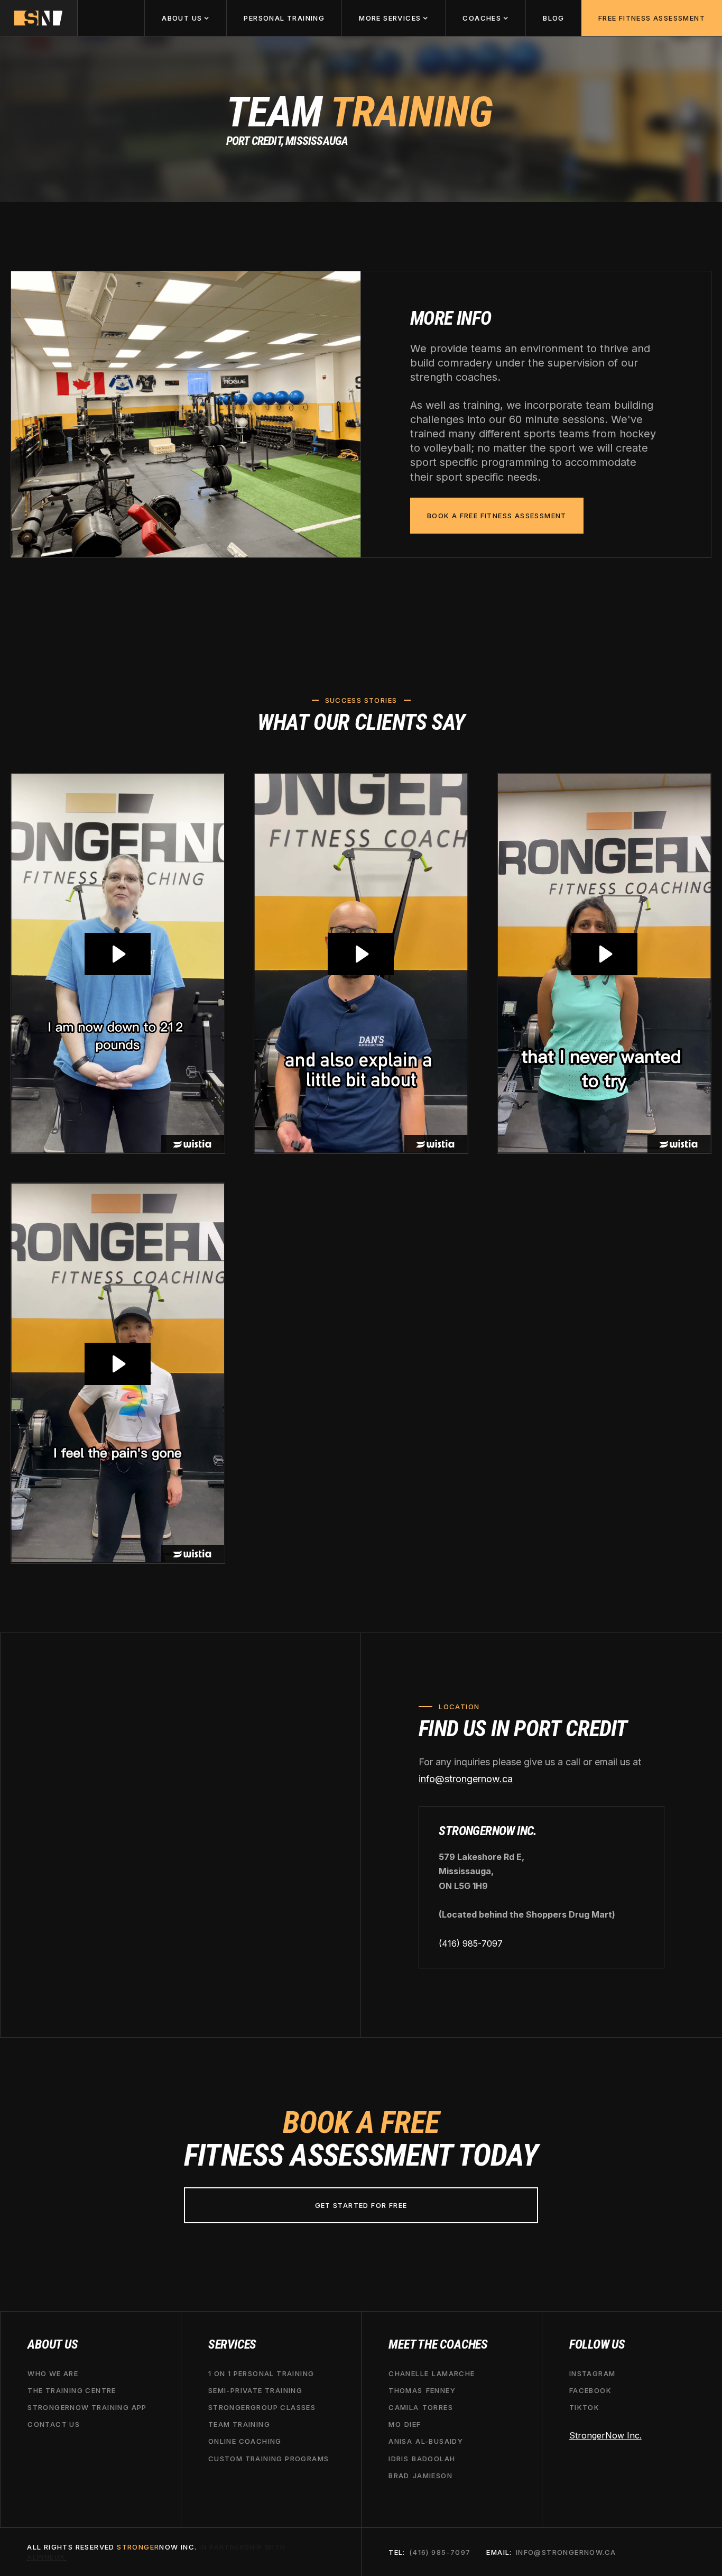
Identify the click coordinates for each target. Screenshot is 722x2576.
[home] (39, 18)
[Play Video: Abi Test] (604, 954)
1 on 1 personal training (261, 2373)
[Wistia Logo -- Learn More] (193, 1144)
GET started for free (361, 2205)
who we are (53, 2373)
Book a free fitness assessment (497, 516)
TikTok (584, 2407)
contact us (54, 2424)
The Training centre (72, 2390)
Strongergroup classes (262, 2407)
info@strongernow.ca (466, 1779)
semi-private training (255, 2390)
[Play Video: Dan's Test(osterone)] (361, 954)
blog (554, 18)
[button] (185, 18)
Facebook (590, 2390)
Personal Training (284, 18)
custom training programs (269, 2458)
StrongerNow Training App (87, 2407)
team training (239, 2424)
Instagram (593, 2373)
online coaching (245, 2441)
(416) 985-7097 (471, 1944)
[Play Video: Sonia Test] (118, 1364)
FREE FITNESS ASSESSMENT (652, 18)
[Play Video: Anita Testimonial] (118, 954)
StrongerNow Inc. (605, 2435)
